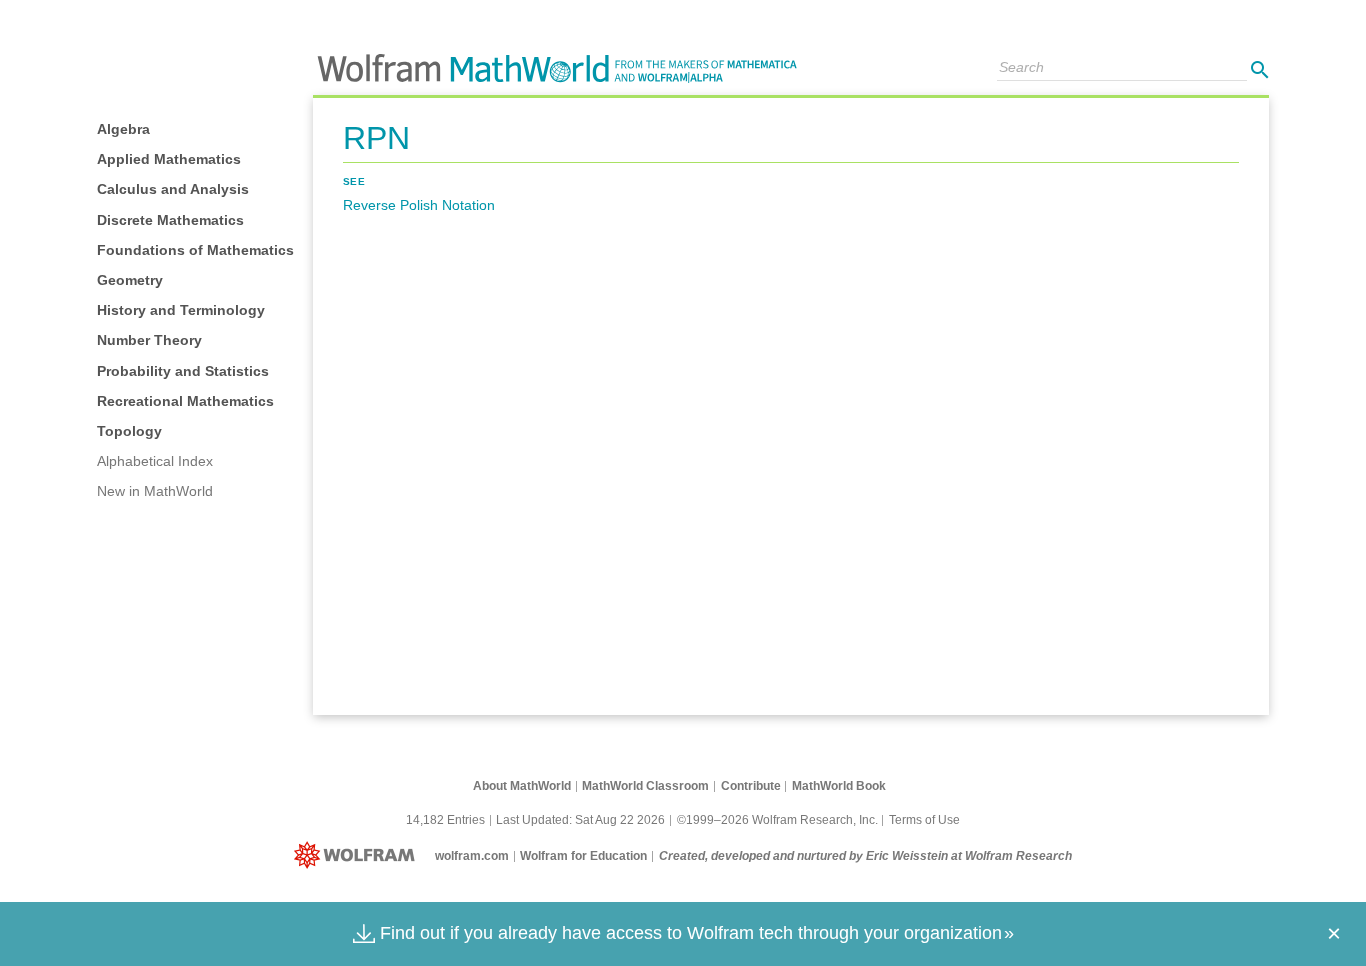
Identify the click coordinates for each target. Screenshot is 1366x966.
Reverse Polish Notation (419, 205)
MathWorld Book (839, 786)
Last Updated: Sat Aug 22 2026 (580, 820)
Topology (129, 431)
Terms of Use (924, 820)
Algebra (123, 129)
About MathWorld (522, 786)
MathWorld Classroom (645, 786)
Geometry (130, 280)
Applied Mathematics (169, 159)
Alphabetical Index (155, 461)
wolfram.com (472, 856)
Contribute (751, 786)
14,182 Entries (445, 820)
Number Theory (149, 340)
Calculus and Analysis (173, 189)
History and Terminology (181, 310)
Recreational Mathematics (185, 401)
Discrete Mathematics (170, 220)
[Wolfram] (358, 856)
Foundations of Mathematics (195, 250)
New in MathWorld (155, 491)
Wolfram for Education (583, 856)
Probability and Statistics (183, 371)
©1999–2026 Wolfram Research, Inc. (777, 820)
